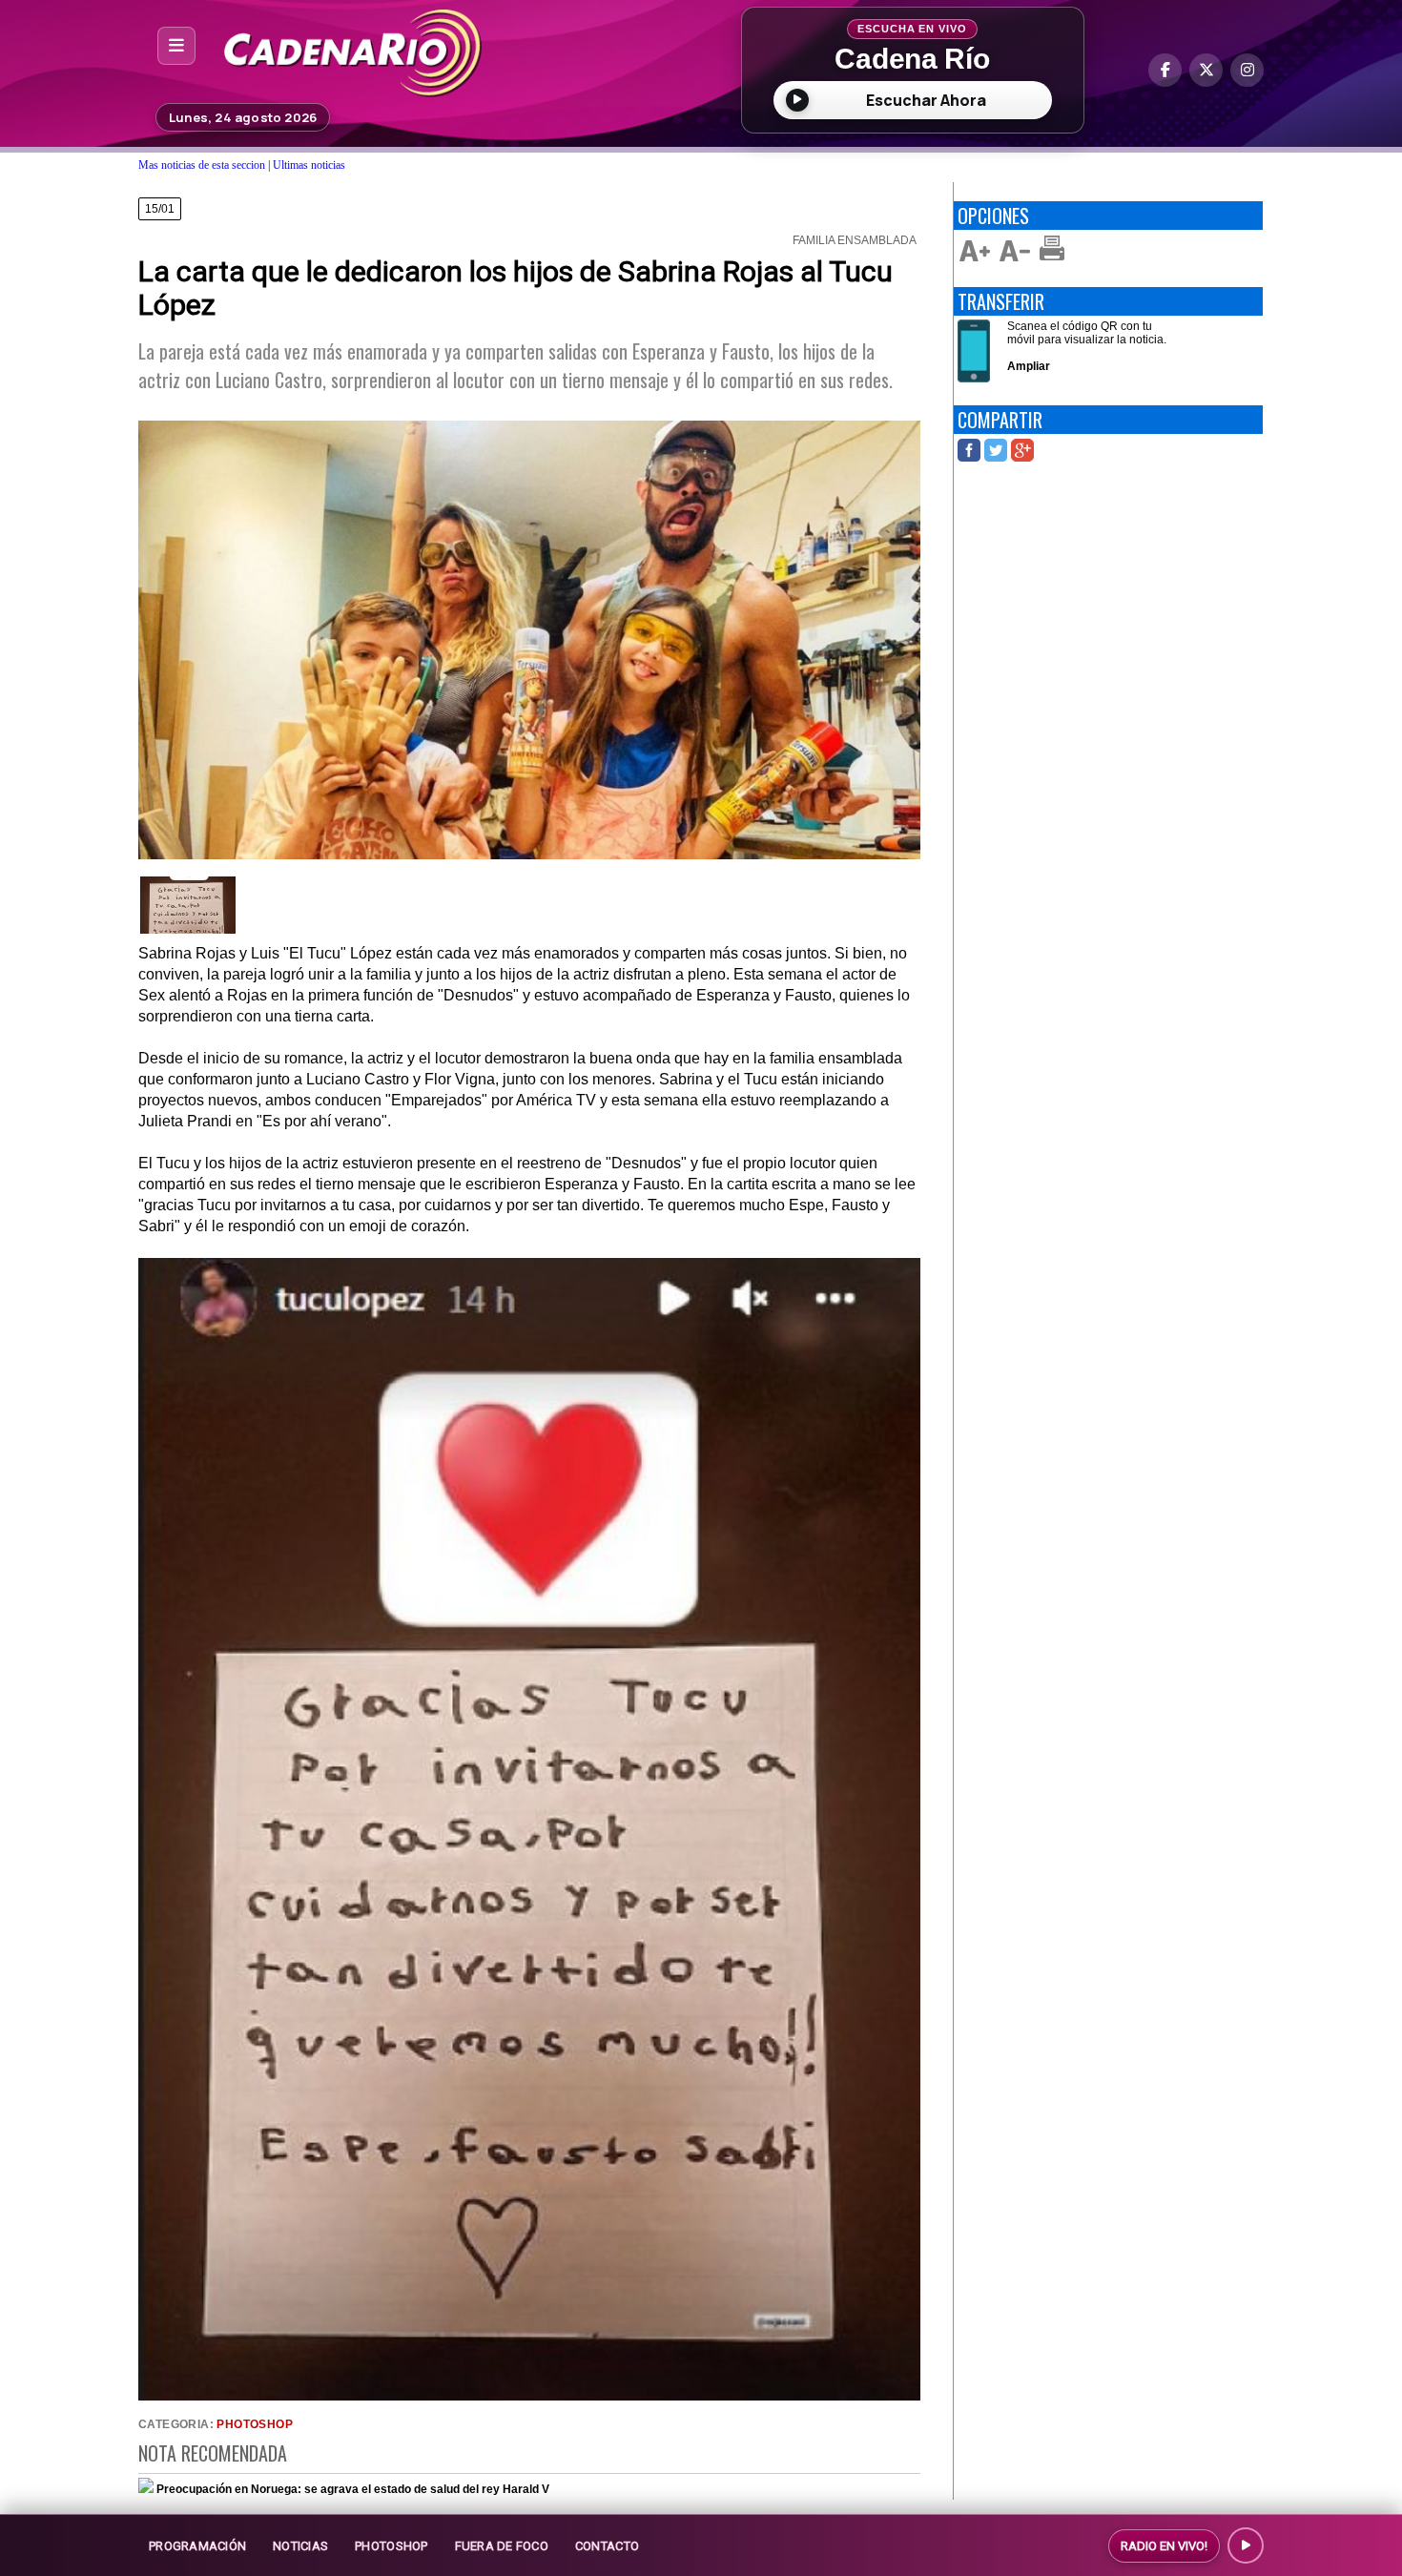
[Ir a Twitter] (1206, 70)
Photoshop (255, 2424)
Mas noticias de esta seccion (202, 165)
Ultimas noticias (309, 165)
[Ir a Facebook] (1165, 70)
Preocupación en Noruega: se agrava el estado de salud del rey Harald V (353, 2489)
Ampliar (1029, 366)
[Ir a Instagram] (1247, 70)
